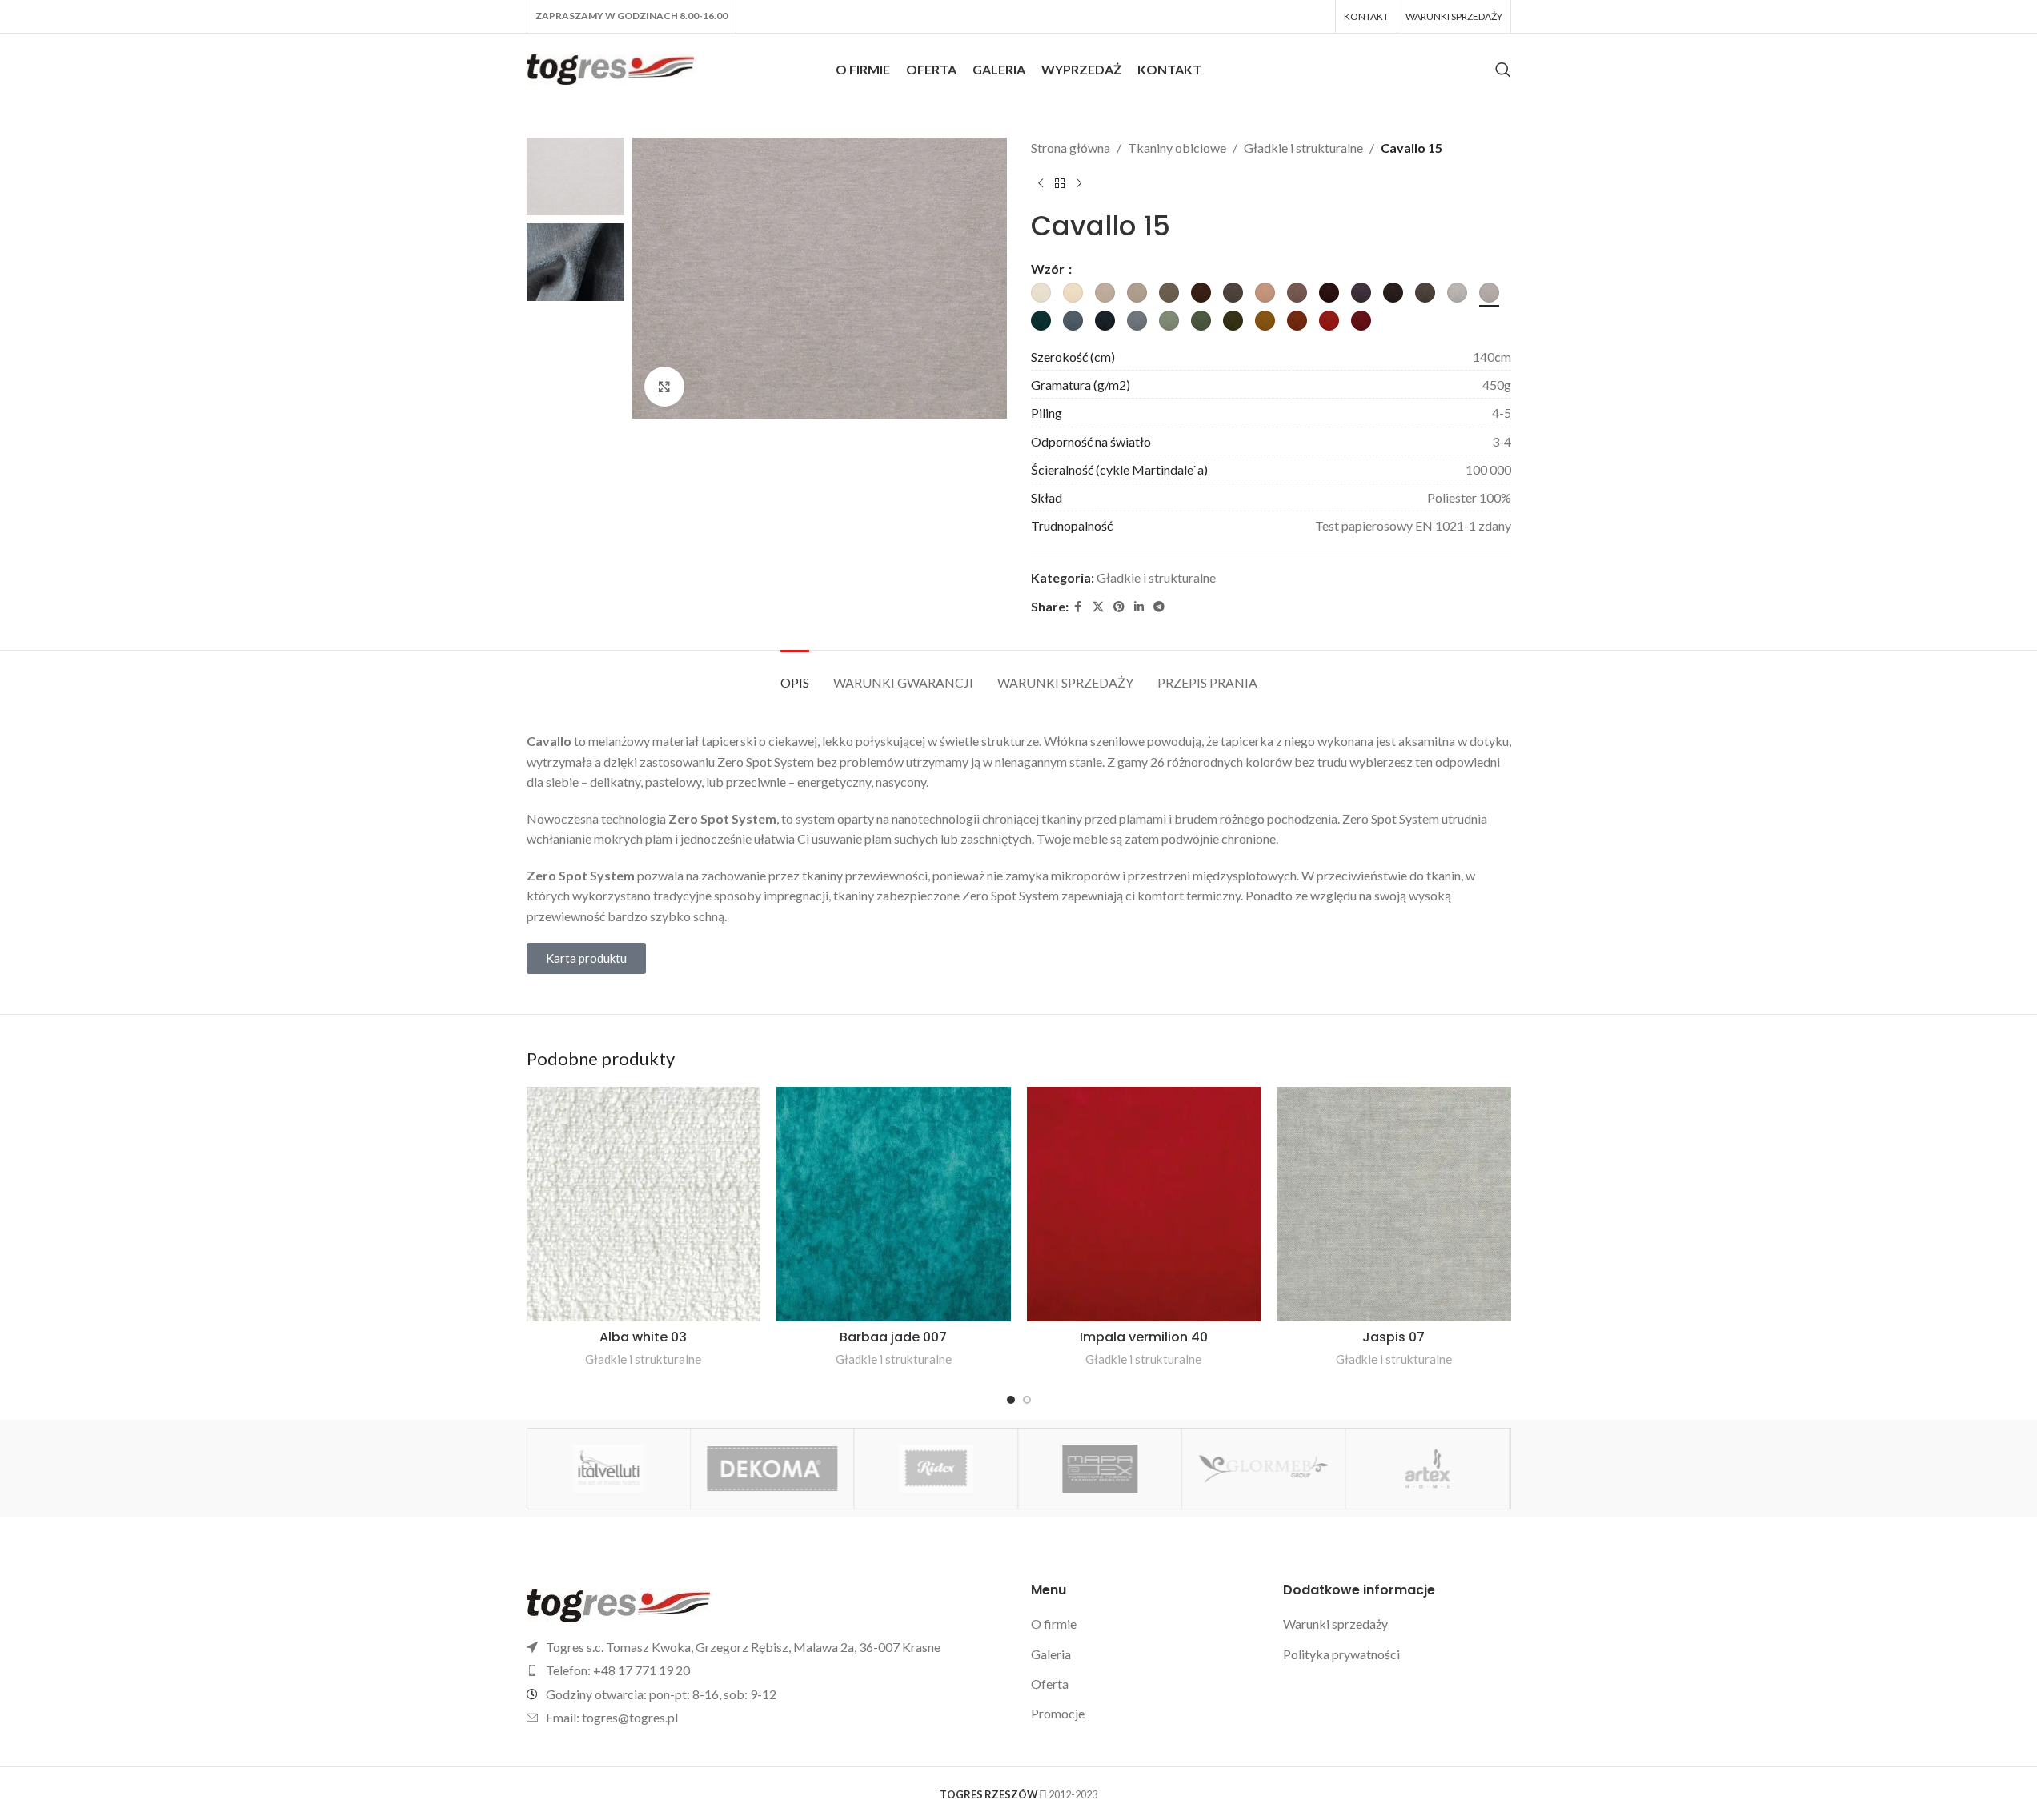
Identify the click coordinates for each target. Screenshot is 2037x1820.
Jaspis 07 (1393, 1337)
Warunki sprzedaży (1335, 1624)
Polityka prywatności (1341, 1654)
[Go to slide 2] (1027, 1400)
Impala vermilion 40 (1144, 1337)
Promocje (1058, 1713)
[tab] (795, 674)
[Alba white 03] (644, 1204)
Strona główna (1071, 148)
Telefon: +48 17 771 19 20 (618, 1670)
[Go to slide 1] (1011, 1400)
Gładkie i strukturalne (1303, 148)
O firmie (1054, 1624)
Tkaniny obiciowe (1177, 148)
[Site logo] (611, 68)
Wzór (1049, 269)
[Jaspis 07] (1394, 1204)
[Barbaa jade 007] (894, 1204)
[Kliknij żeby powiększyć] (664, 387)
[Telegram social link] (1159, 607)
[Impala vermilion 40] (1144, 1204)
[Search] (1503, 70)
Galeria (1051, 1654)
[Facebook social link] (1078, 607)
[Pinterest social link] (1119, 607)
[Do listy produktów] (1060, 184)
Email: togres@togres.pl (612, 1717)
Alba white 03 (643, 1337)
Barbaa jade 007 (893, 1337)
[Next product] (1079, 184)
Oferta (1050, 1684)
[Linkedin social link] (1139, 607)
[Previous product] (1041, 184)
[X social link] (1098, 607)
